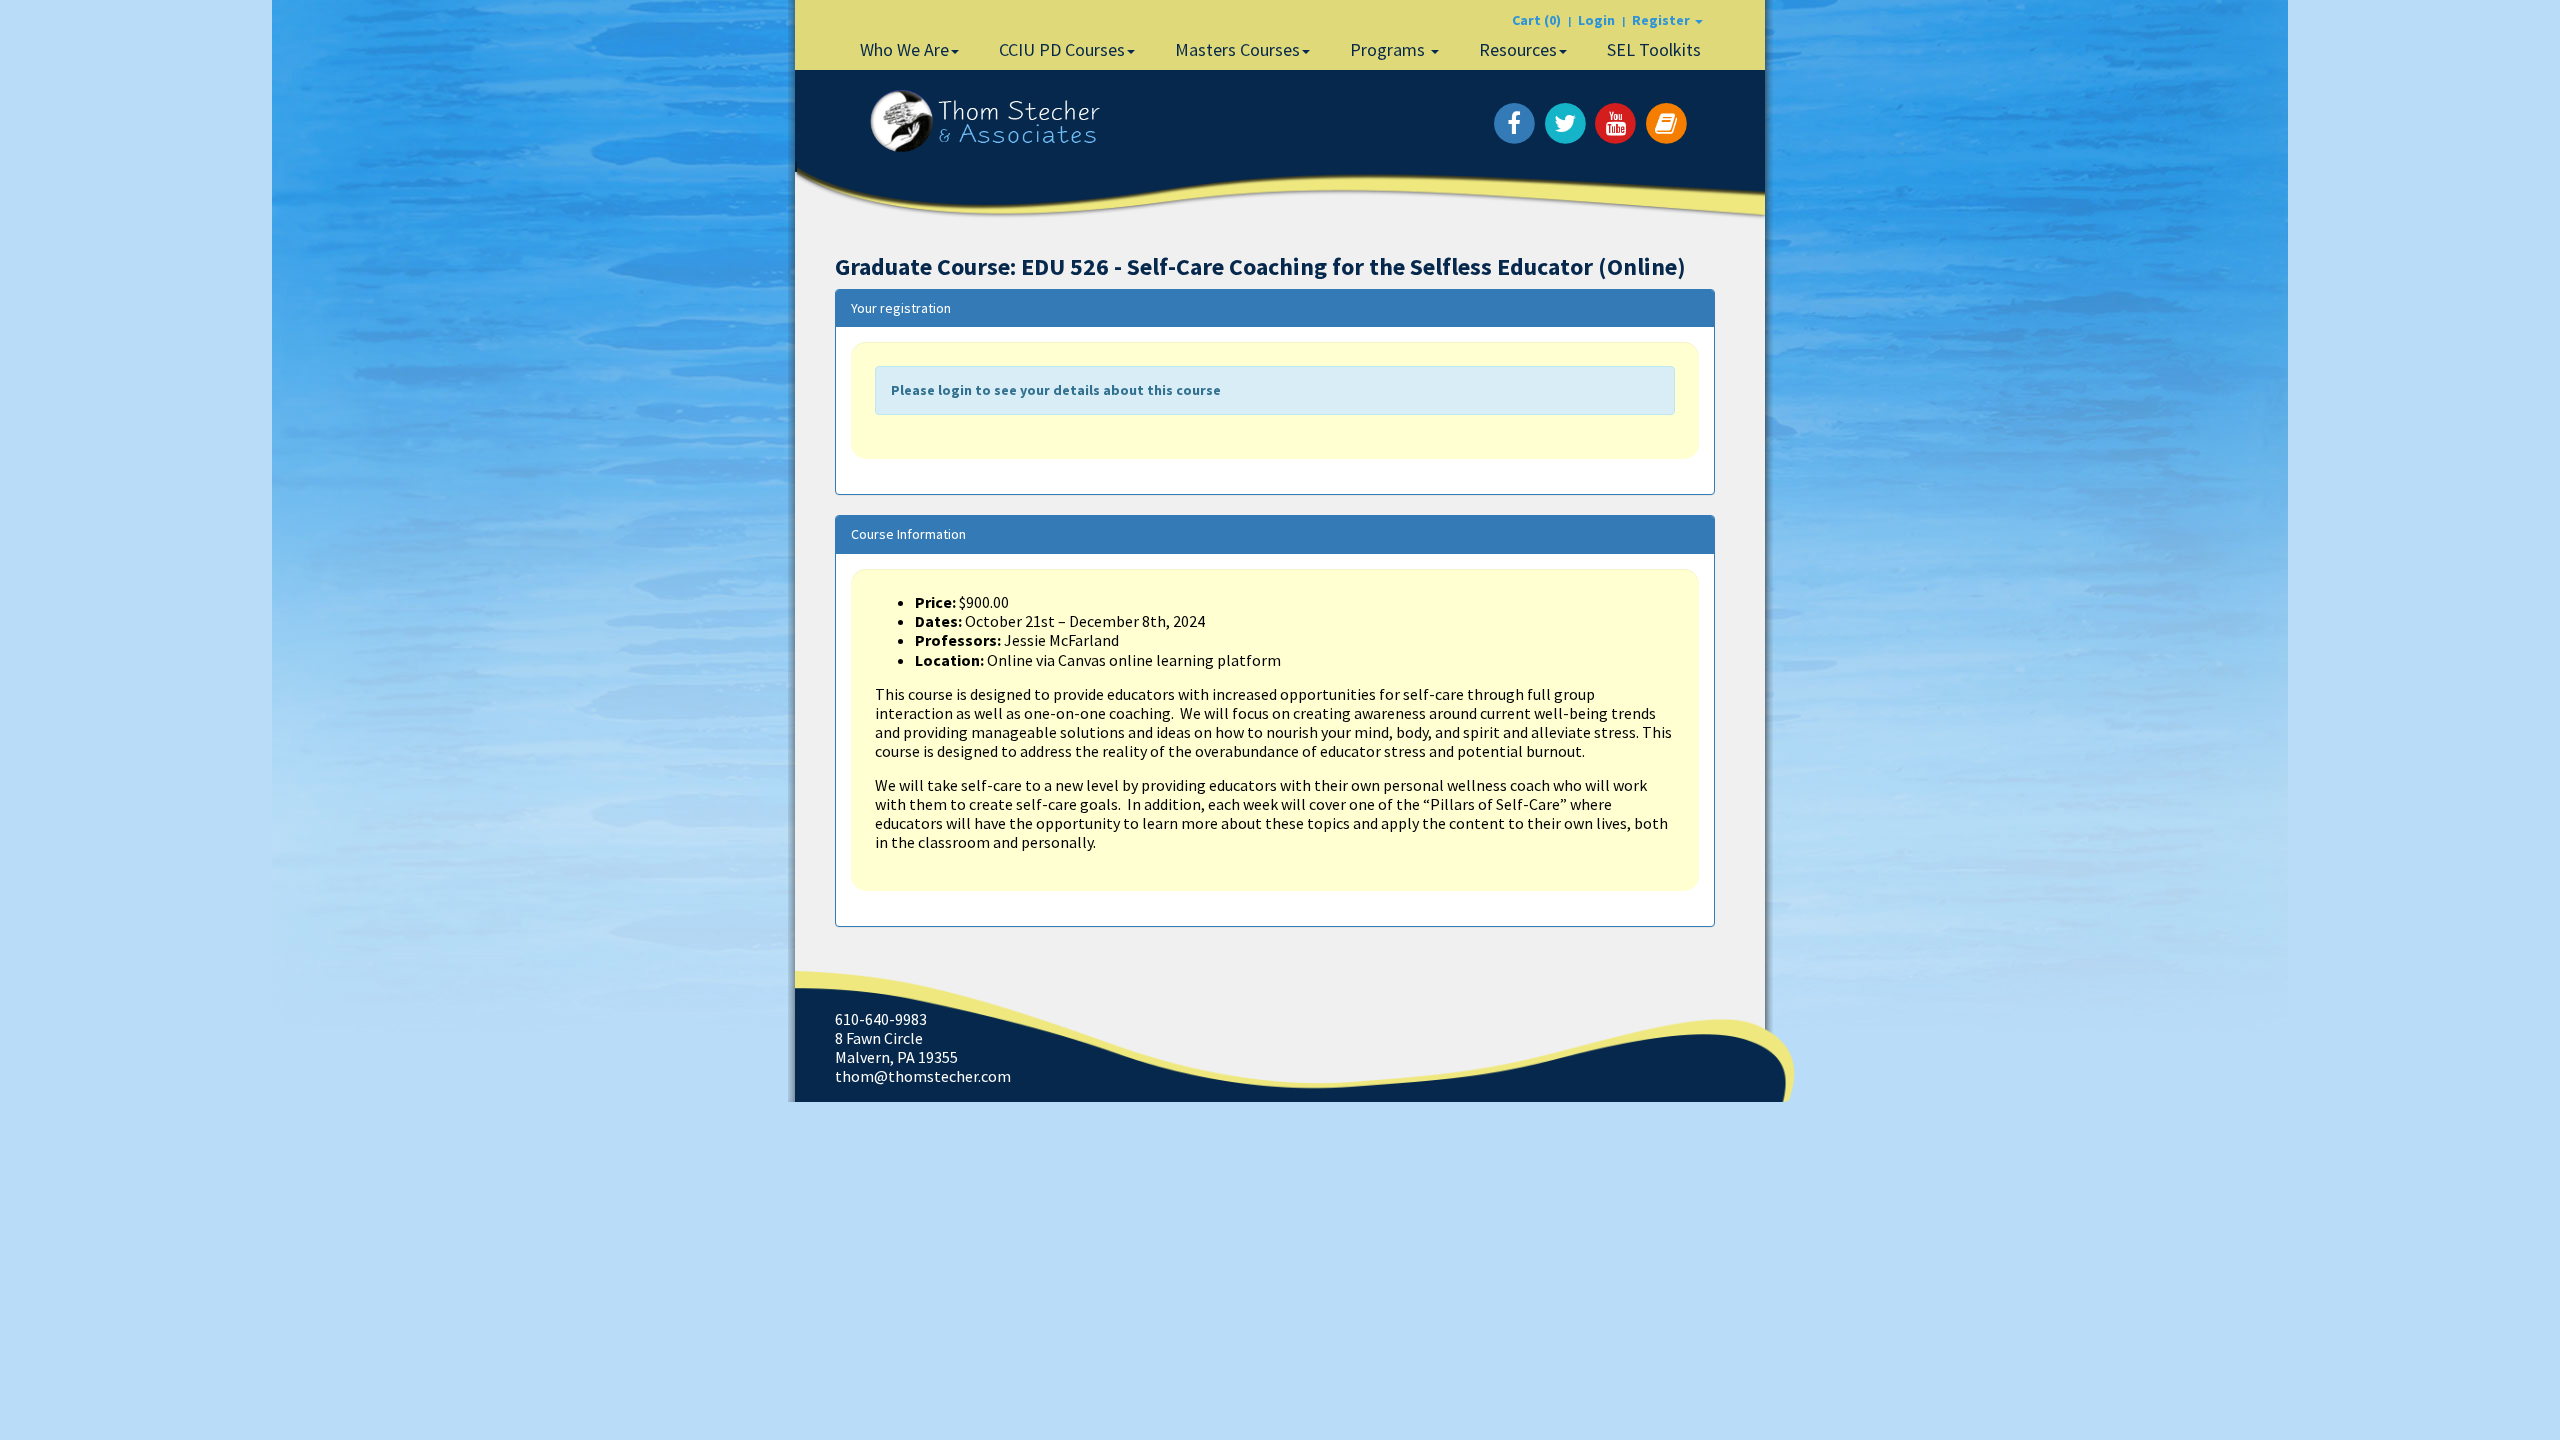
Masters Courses (1237, 49)
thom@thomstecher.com (923, 1076)
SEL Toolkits (1654, 49)
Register (1662, 20)
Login (1596, 20)
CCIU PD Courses (1062, 49)
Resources (1518, 49)
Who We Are (904, 49)
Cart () (1536, 20)
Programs (1389, 49)
